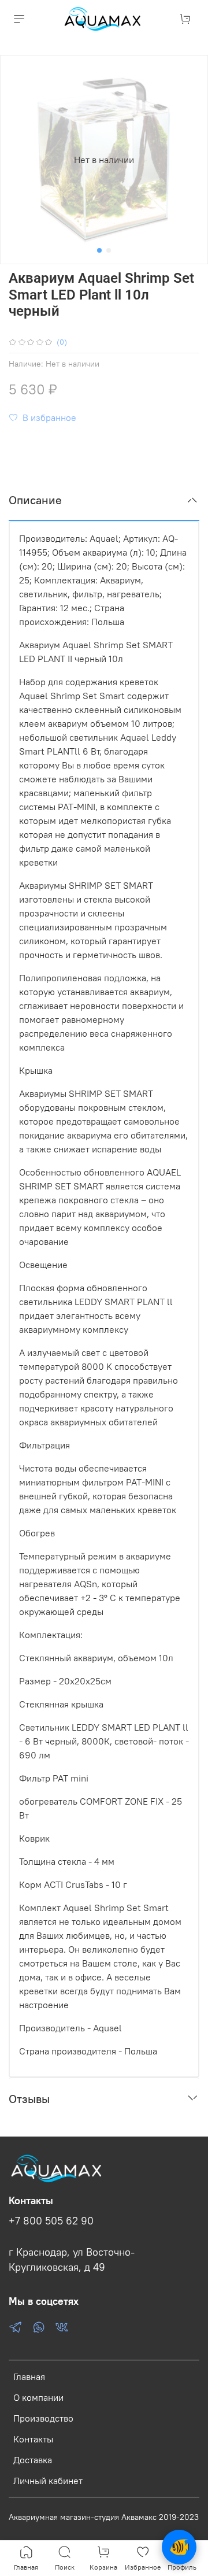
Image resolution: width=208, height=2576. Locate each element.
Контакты (33, 2439)
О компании (38, 2397)
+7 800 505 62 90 (51, 2221)
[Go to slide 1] (99, 250)
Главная (29, 2377)
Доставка (33, 2460)
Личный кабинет (48, 2481)
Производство (43, 2418)
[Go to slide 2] (109, 250)
